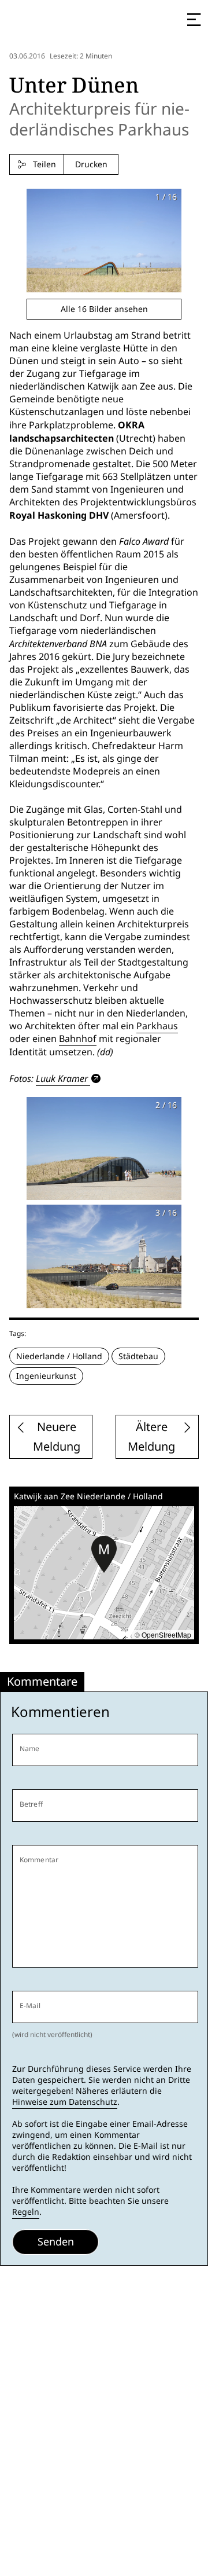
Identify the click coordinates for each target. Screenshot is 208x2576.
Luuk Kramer (62, 1078)
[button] (104, 1554)
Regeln (26, 2212)
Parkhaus (157, 1026)
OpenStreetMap (166, 1634)
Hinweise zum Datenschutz (65, 2102)
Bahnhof (78, 1039)
